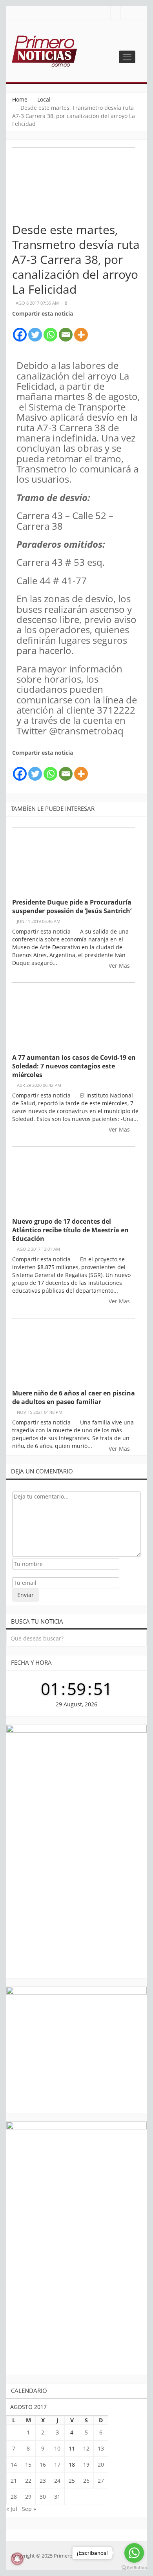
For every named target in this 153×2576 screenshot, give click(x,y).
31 (57, 2497)
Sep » (29, 2509)
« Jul (12, 2509)
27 (101, 2481)
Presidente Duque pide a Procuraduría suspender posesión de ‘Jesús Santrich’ (72, 907)
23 (43, 2481)
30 (43, 2497)
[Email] (66, 330)
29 (28, 2497)
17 (57, 2464)
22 (28, 2481)
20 (101, 2464)
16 (43, 2464)
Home (20, 99)
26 (86, 2481)
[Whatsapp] (50, 330)
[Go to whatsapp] (134, 2553)
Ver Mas (120, 966)
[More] (81, 330)
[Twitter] (35, 330)
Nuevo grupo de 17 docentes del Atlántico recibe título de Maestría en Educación (70, 1230)
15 (28, 2464)
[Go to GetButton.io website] (134, 2568)
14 (14, 2464)
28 (14, 2497)
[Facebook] (20, 330)
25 (72, 2481)
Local (44, 99)
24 (57, 2481)
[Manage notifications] (17, 2559)
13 (101, 2448)
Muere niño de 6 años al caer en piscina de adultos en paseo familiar (74, 1397)
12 (86, 2448)
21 (14, 2481)
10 (57, 2448)
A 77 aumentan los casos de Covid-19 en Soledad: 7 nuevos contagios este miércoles (74, 1066)
